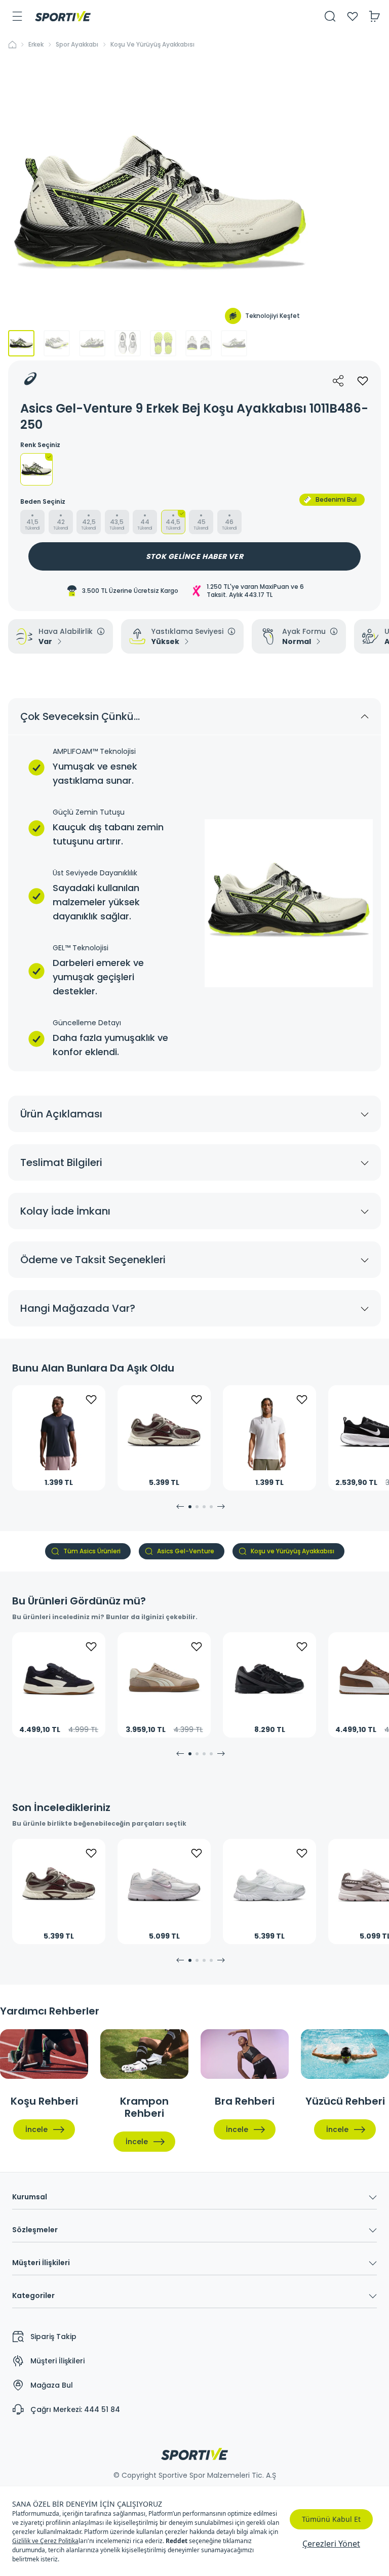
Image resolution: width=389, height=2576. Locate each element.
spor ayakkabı (77, 45)
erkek (36, 45)
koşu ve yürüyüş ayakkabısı (152, 45)
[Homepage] (63, 16)
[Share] (338, 381)
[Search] (330, 16)
